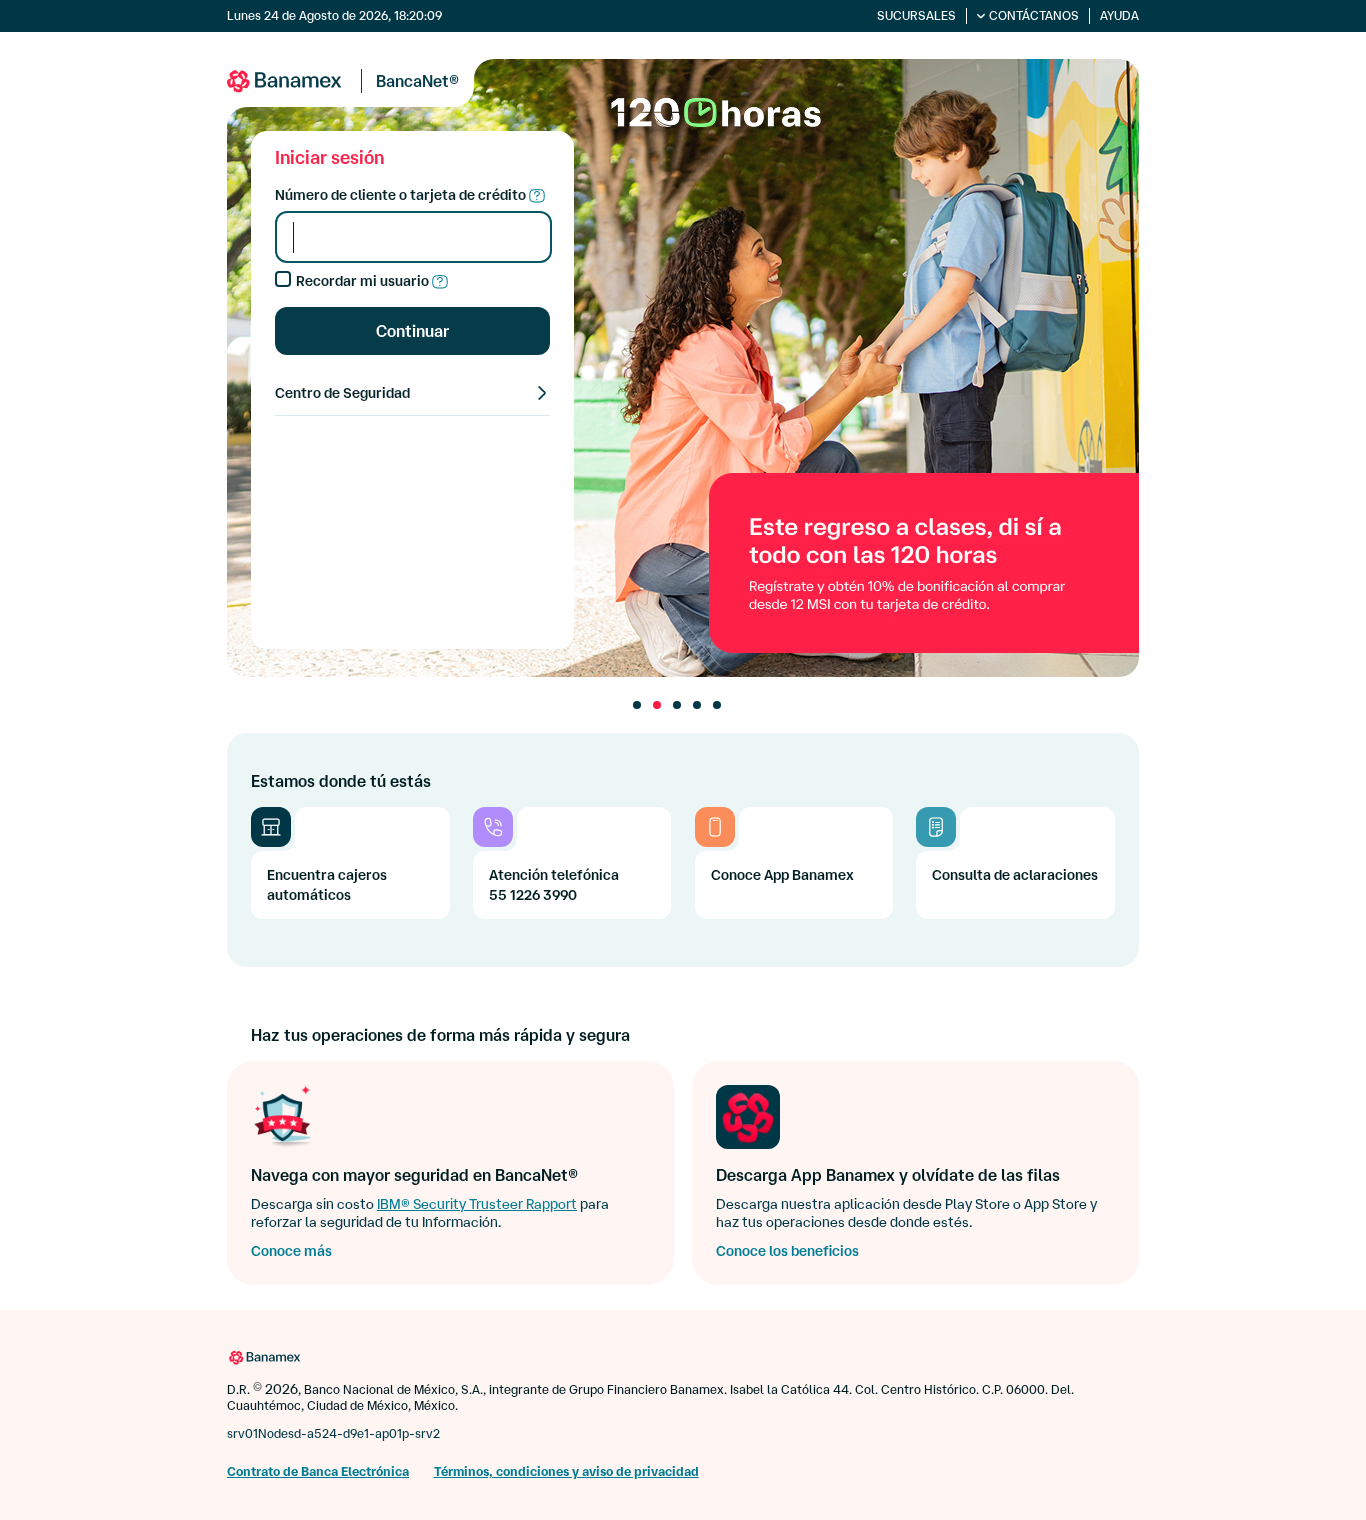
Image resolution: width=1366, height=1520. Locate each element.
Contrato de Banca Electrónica (318, 1471)
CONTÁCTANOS (1034, 15)
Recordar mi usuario (364, 281)
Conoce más (291, 1251)
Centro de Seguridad (342, 393)
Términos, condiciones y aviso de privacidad (566, 1471)
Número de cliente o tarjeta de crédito (402, 195)
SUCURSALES (916, 15)
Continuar (412, 331)
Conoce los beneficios (787, 1251)
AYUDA (1119, 15)
